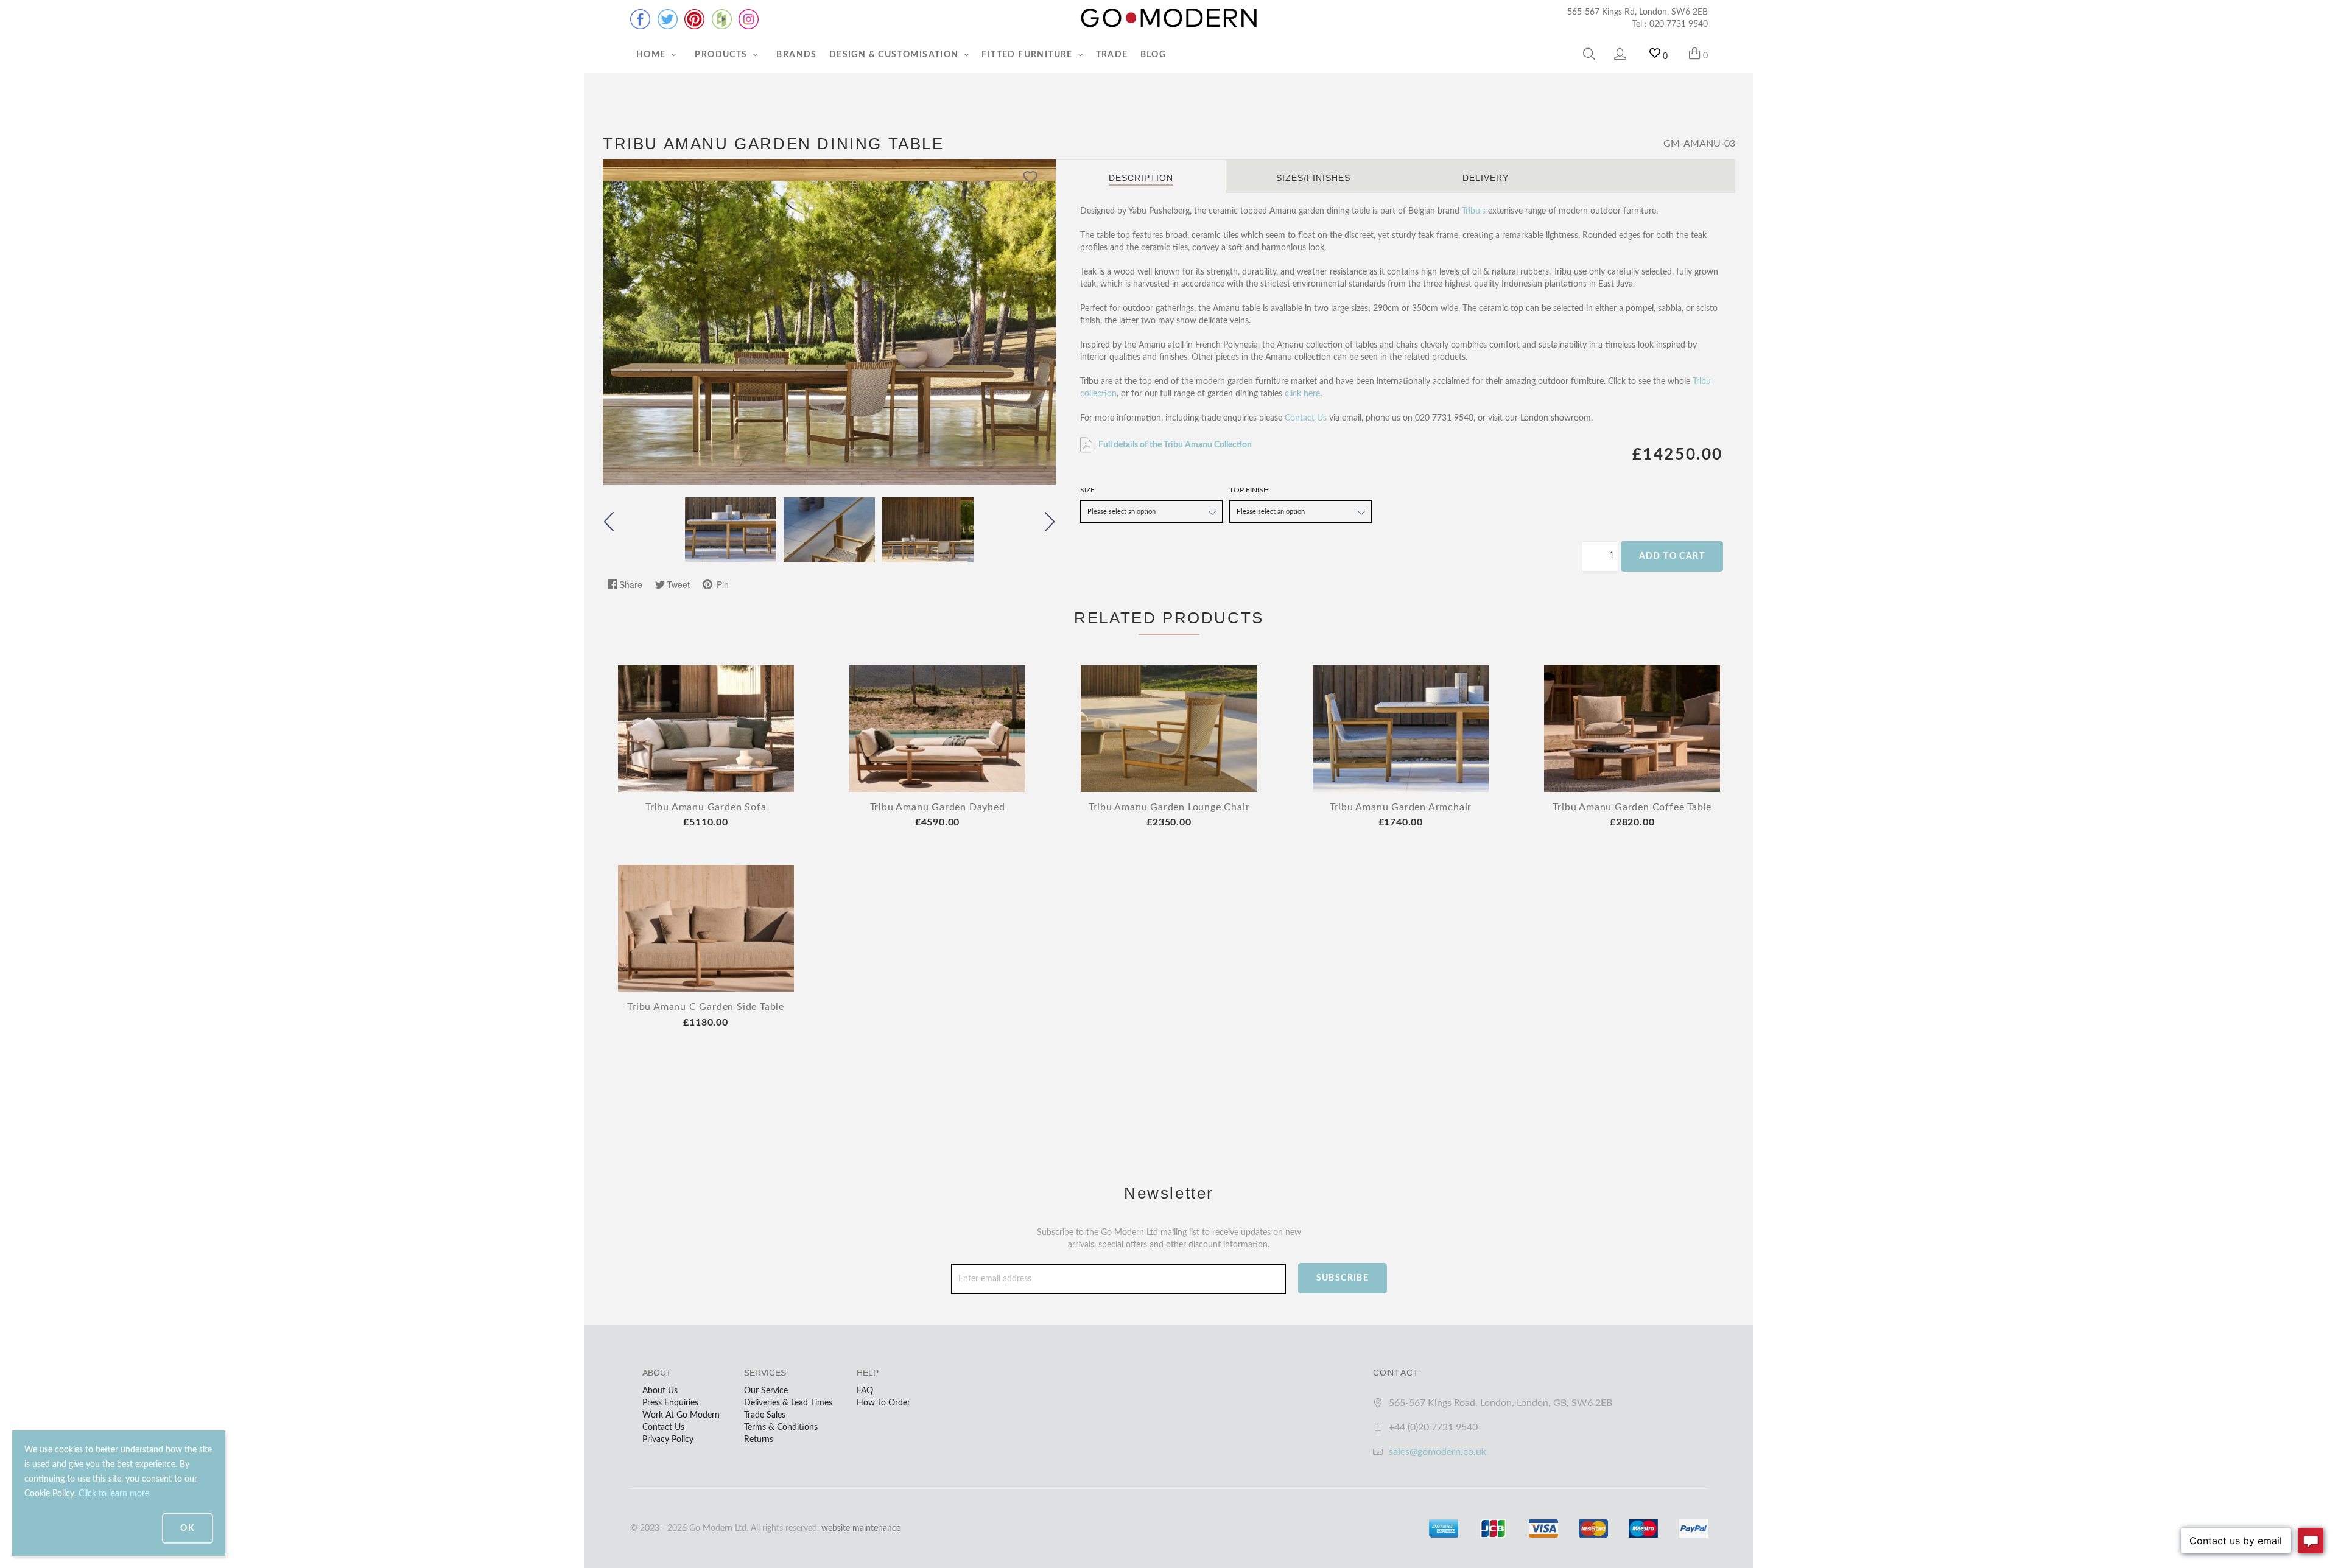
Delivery (1486, 178)
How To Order (883, 1403)
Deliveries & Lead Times (788, 1403)
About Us (660, 1391)
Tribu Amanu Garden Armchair (1401, 807)
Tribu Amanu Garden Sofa (706, 807)
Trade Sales (765, 1415)
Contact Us (1306, 418)
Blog (1153, 55)
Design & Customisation (895, 55)
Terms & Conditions (781, 1427)
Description (1141, 178)
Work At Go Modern (681, 1415)
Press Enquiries (670, 1403)
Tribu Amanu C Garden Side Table (706, 1007)
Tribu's (1474, 211)
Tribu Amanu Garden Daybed (938, 807)
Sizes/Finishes (1313, 178)
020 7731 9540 (1679, 24)
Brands (796, 55)
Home (652, 55)
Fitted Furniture (1028, 55)
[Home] (1169, 18)
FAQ (865, 1391)
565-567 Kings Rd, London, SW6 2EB (1638, 12)
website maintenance (861, 1528)
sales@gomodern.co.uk (1438, 1452)
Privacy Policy (668, 1440)
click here (1302, 394)
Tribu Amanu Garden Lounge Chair (1169, 807)
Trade (1112, 55)
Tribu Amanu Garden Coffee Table (1632, 807)
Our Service (766, 1391)
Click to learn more (114, 1494)
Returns (759, 1440)
